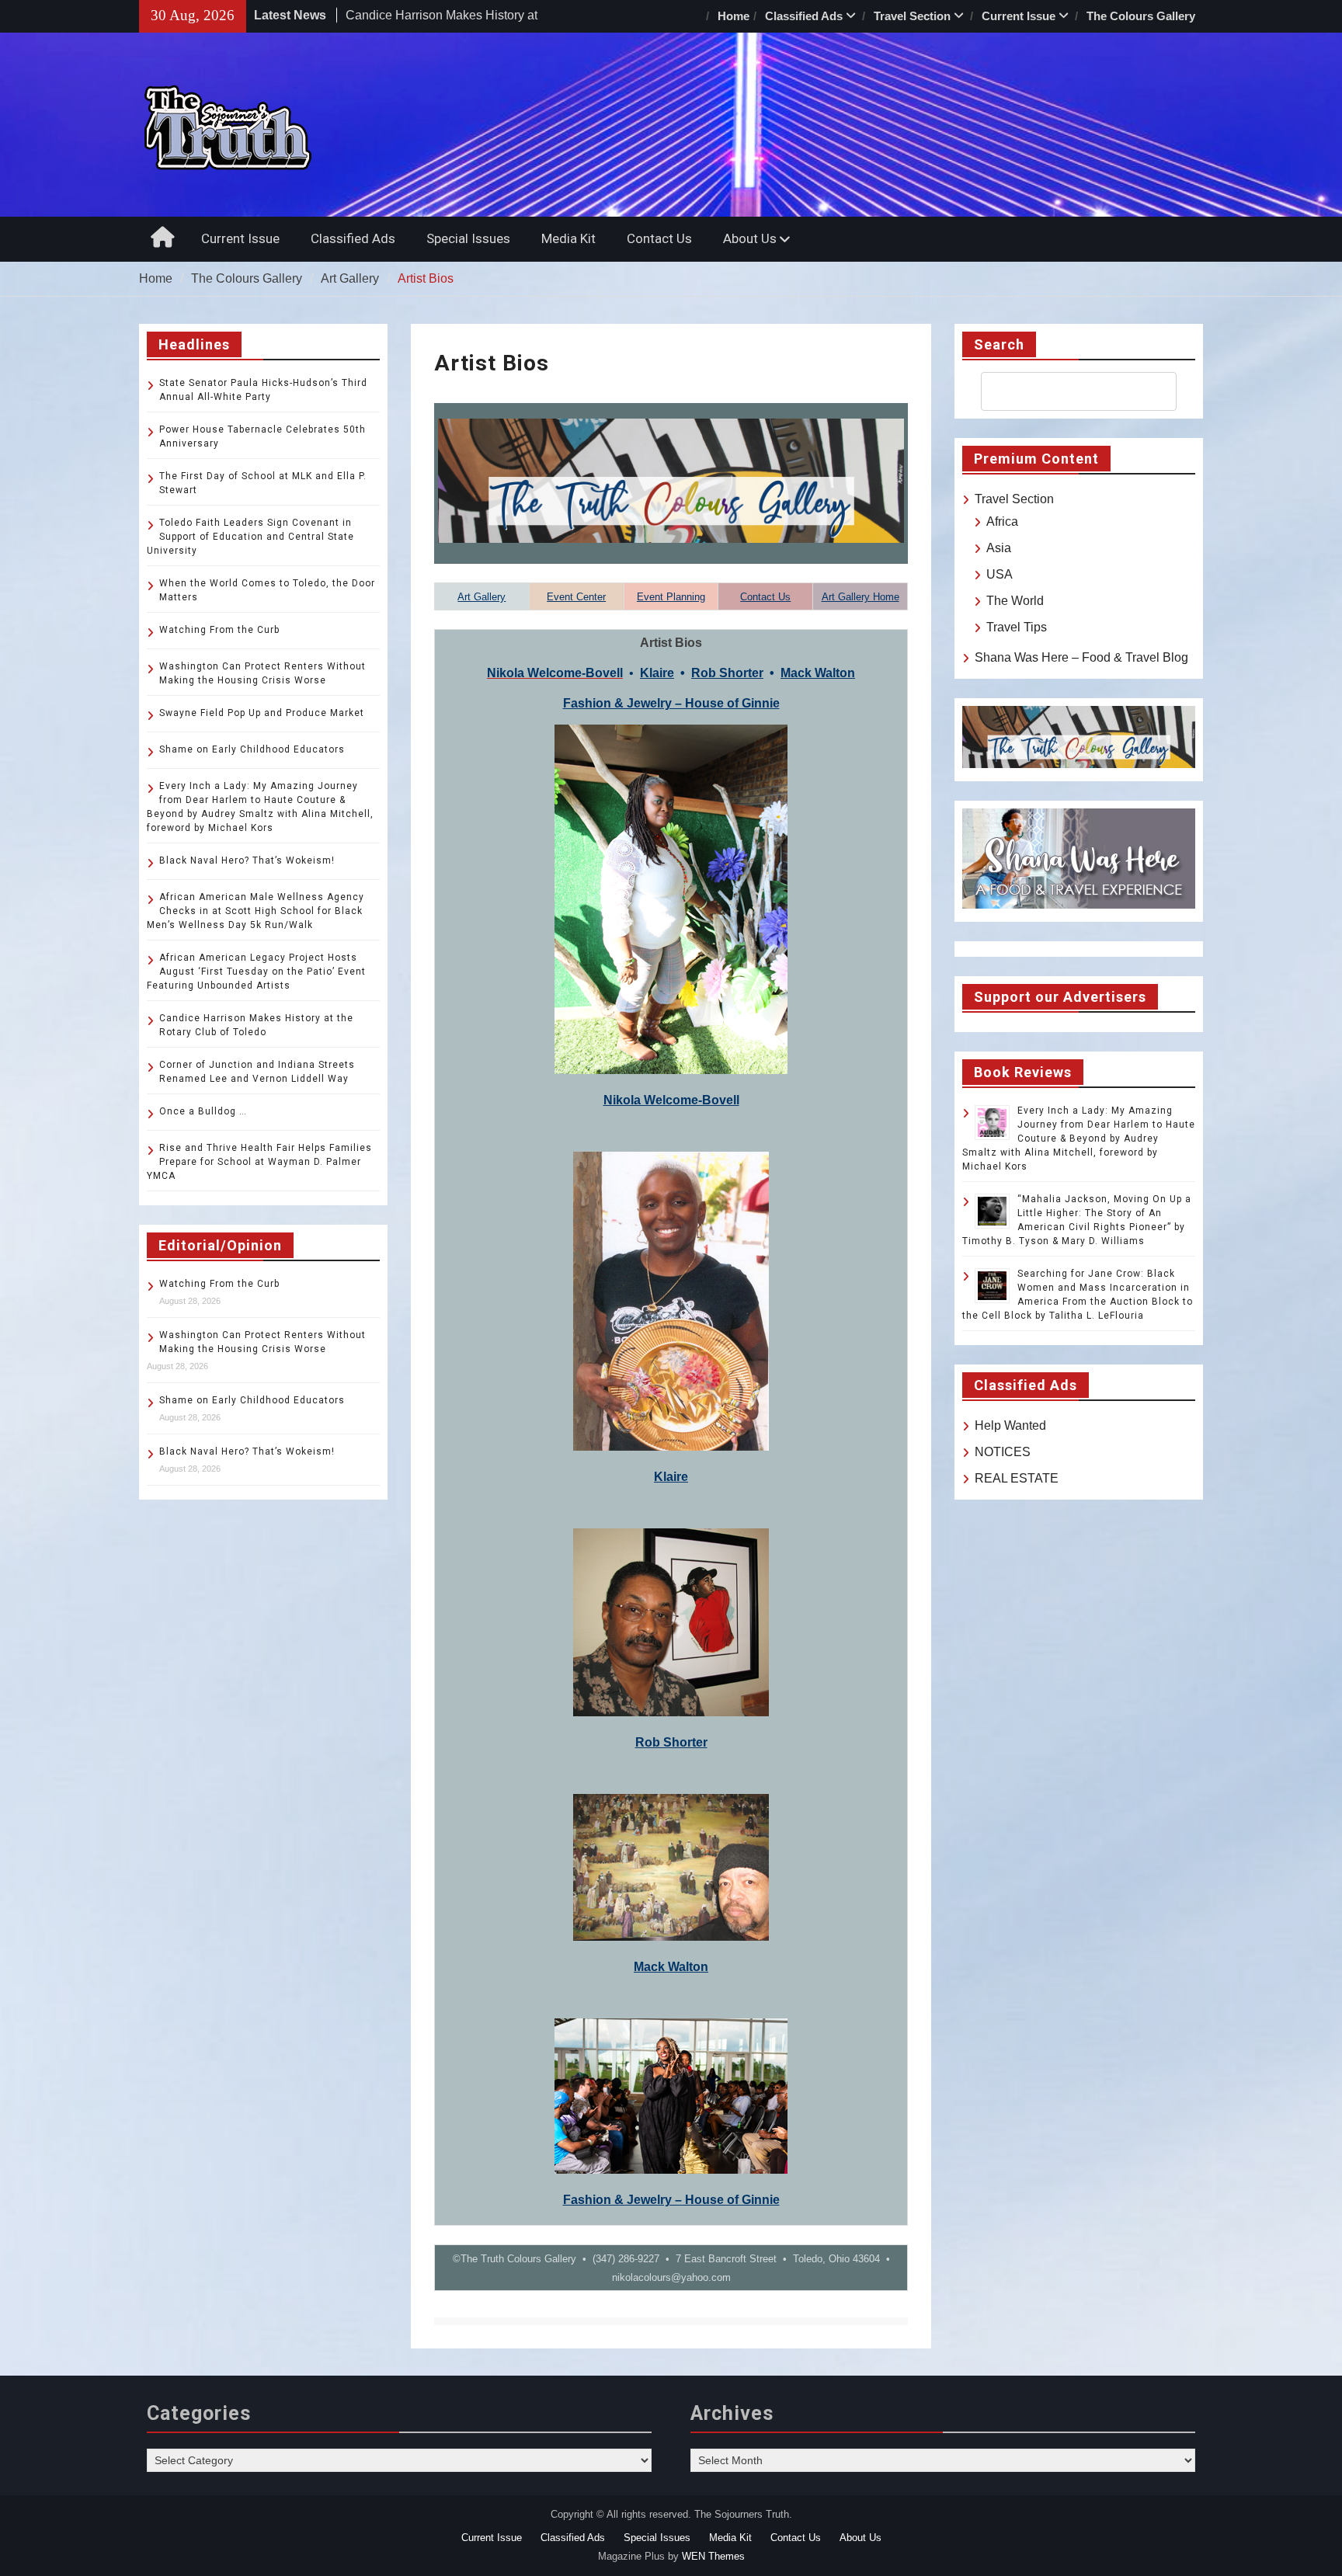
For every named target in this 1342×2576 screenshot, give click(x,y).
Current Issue (1019, 16)
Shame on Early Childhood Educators (252, 749)
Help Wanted (1010, 1425)
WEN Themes (713, 2556)
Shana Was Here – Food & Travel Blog (1081, 657)
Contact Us (659, 238)
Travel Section (912, 16)
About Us (750, 238)
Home (734, 16)
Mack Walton (818, 673)
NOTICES (1003, 1452)
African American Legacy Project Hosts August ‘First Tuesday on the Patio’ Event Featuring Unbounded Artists (256, 972)
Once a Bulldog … (203, 1111)
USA (1000, 574)
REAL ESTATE (1017, 1478)
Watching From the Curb (219, 630)
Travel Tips (1017, 627)
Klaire (657, 673)
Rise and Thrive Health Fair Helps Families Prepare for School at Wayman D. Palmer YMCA (259, 1162)
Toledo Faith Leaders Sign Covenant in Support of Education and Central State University (250, 537)
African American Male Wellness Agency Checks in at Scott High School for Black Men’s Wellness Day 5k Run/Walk (256, 911)
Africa (1002, 521)
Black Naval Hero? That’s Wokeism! (247, 860)
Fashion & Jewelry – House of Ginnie (671, 703)
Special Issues (468, 238)
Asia (999, 548)
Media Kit (568, 238)
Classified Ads (804, 16)
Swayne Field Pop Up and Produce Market (262, 713)
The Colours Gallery (1141, 16)
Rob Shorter (727, 673)
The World (1015, 601)
